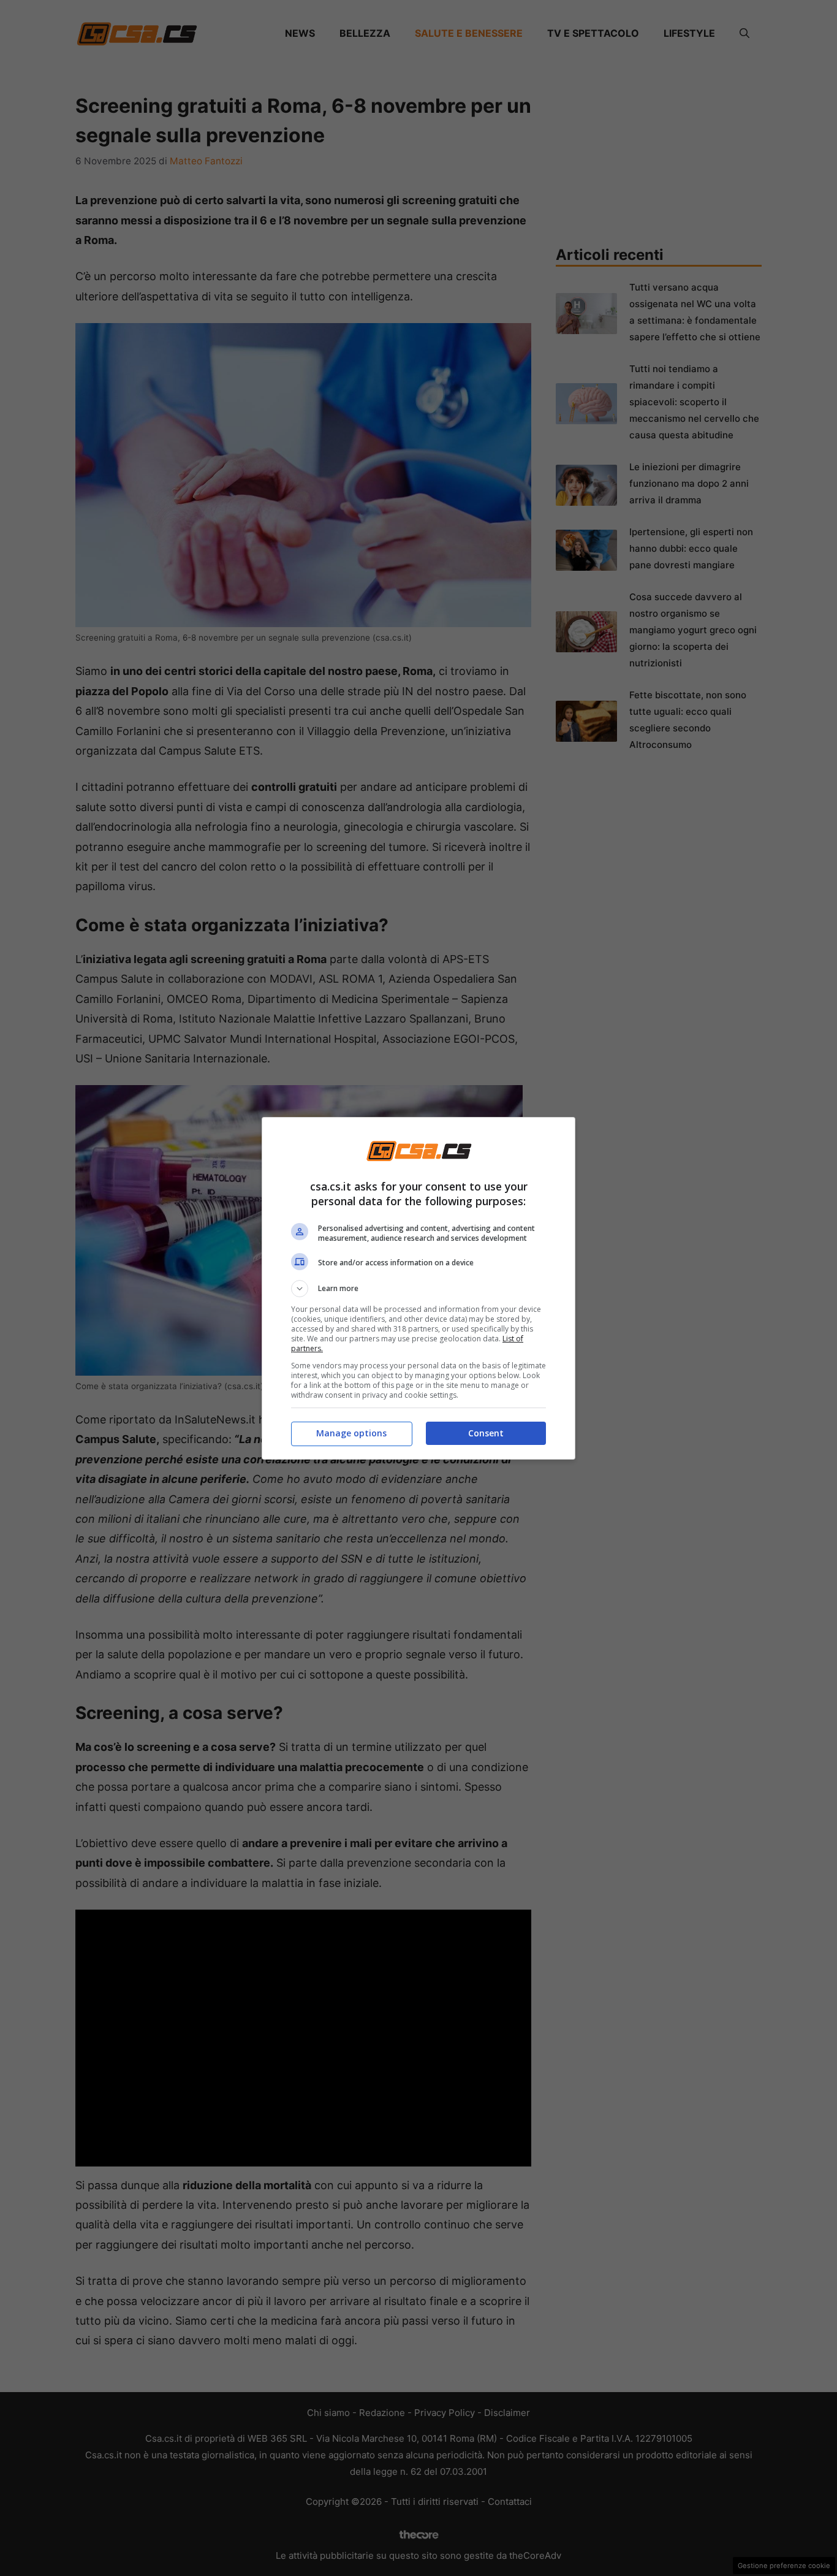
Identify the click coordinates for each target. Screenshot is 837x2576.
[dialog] (418, 1288)
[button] (418, 1289)
